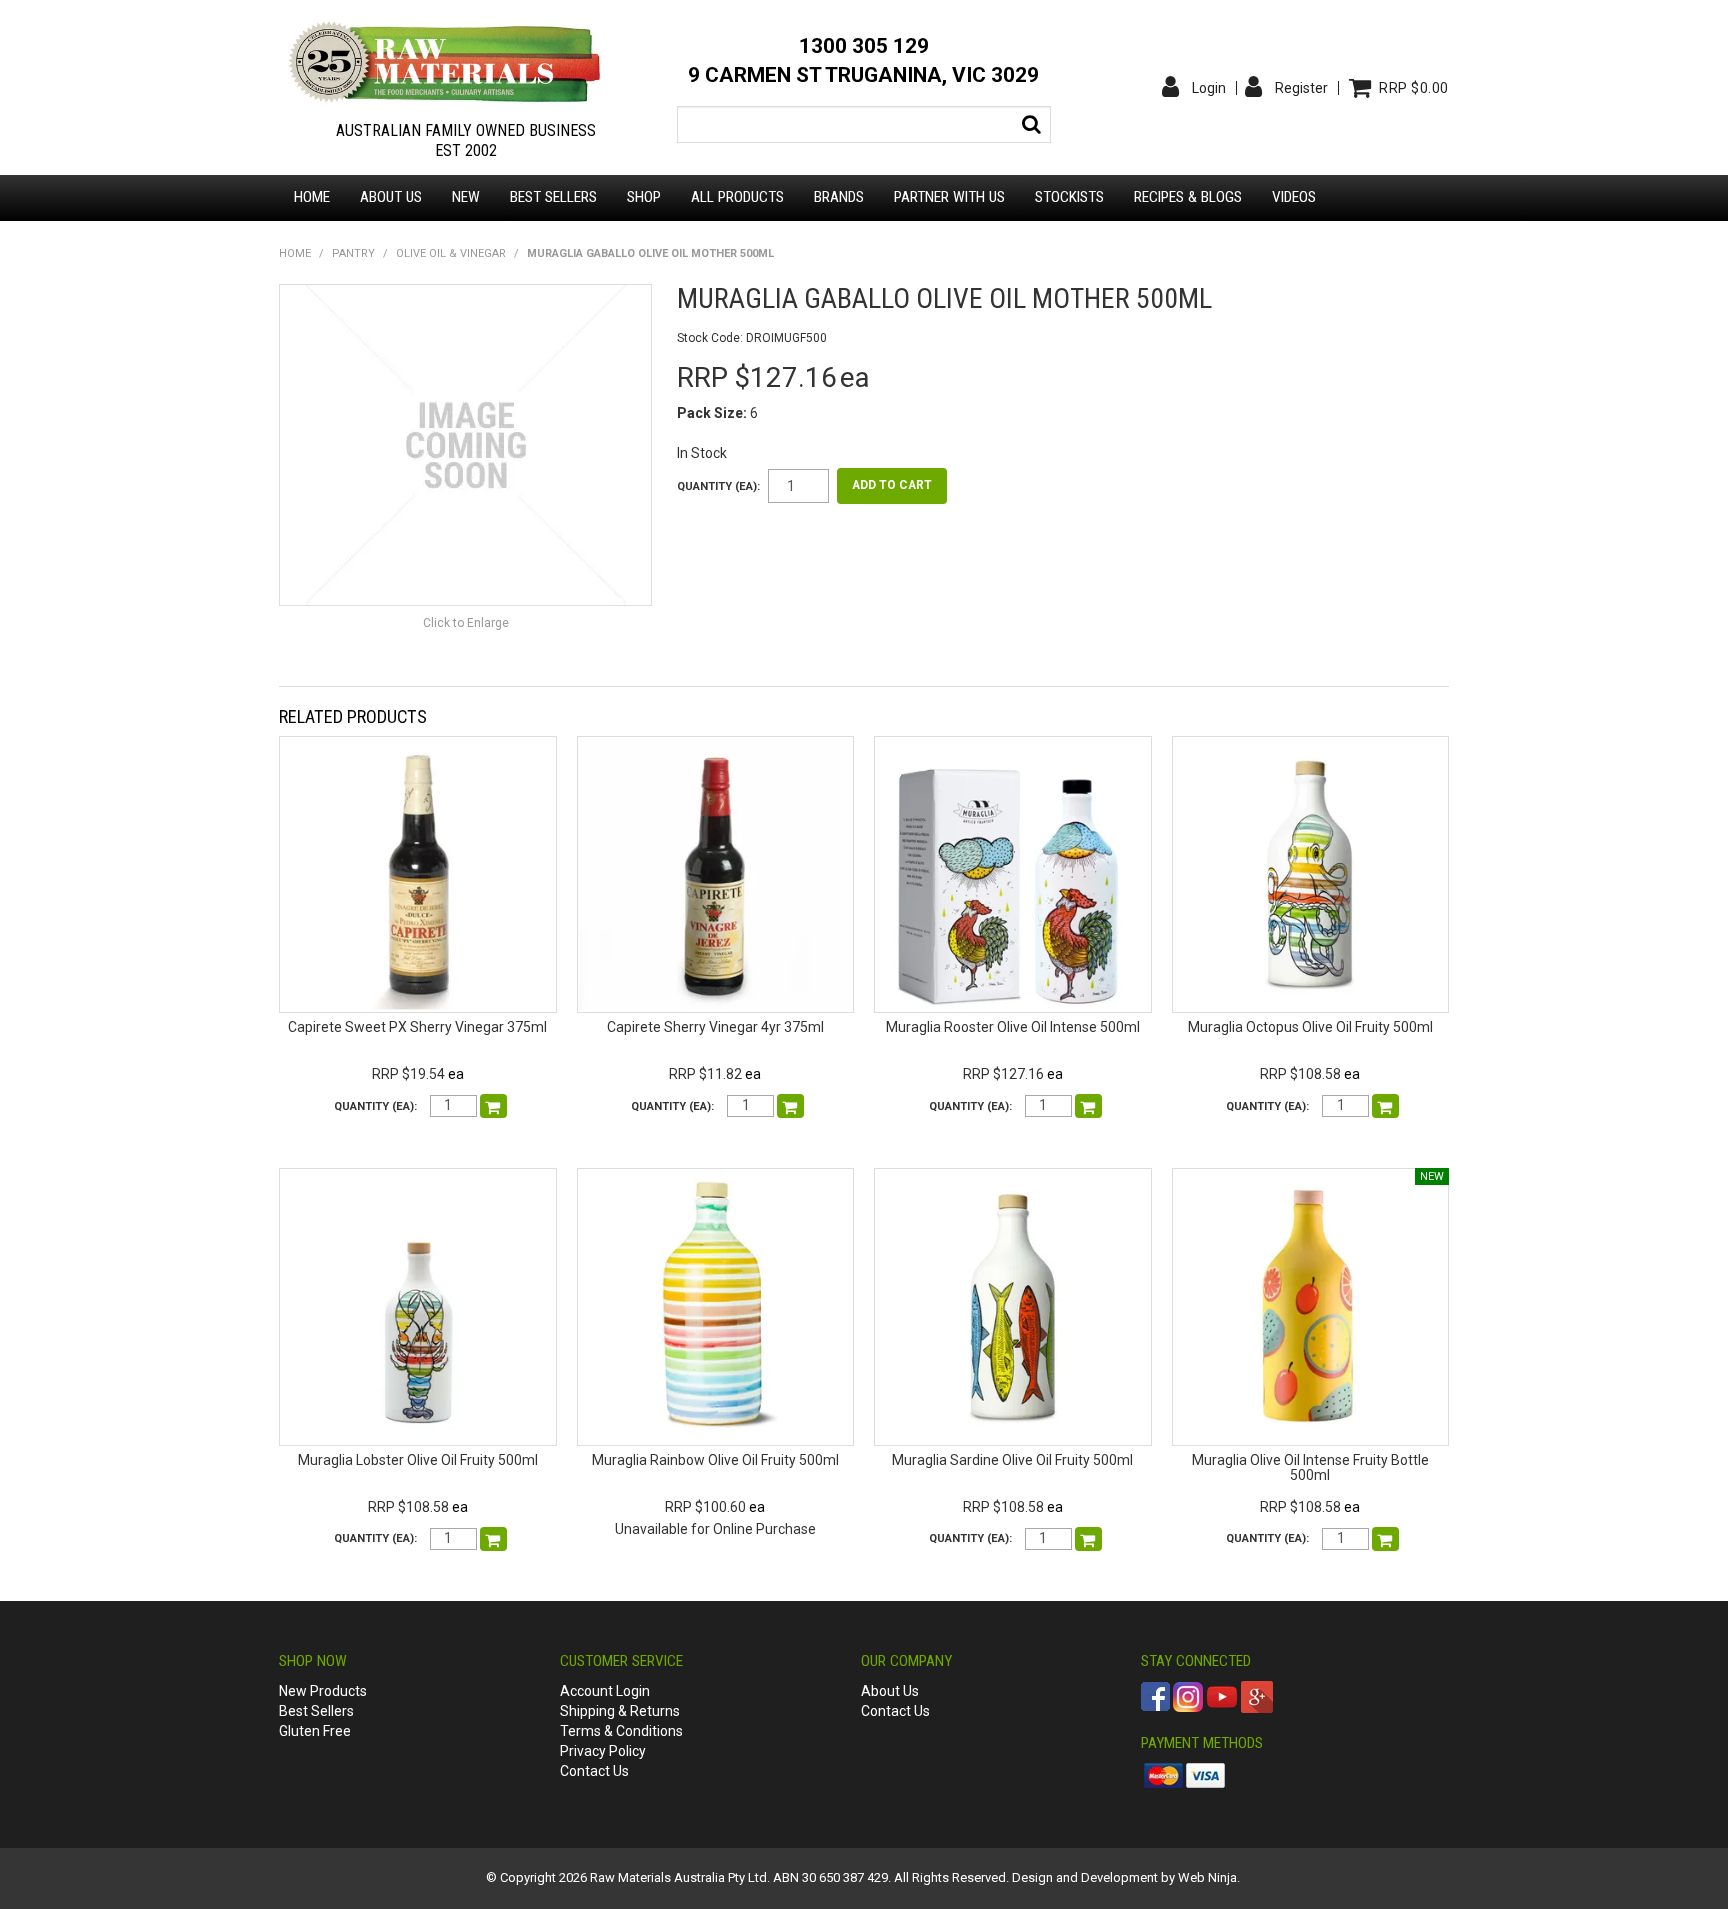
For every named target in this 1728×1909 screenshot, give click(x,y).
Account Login (605, 1691)
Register (1301, 88)
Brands (839, 197)
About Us (890, 1691)
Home (312, 197)
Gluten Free (315, 1731)
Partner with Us (949, 197)
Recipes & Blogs (1188, 197)
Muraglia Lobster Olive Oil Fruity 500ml (418, 1460)
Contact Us (594, 1771)
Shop (644, 197)
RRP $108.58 (1300, 1074)
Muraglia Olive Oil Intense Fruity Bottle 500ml (1310, 1467)
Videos (1294, 197)
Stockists (1069, 197)
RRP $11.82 (705, 1074)
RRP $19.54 (408, 1074)
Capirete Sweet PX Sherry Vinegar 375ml (417, 1027)
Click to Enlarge (466, 623)
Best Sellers (553, 197)
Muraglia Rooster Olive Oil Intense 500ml (1013, 1027)
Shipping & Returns (620, 1711)
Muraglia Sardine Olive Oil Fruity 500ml (1012, 1460)
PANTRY (353, 253)
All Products (737, 197)
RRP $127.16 (1003, 1074)
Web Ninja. (1209, 1877)
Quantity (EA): (718, 486)
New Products (323, 1691)
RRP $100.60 (705, 1507)
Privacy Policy (603, 1751)
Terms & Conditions (621, 1731)
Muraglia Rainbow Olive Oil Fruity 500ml (715, 1460)
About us (391, 197)
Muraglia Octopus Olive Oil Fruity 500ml (1310, 1027)
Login (1209, 88)
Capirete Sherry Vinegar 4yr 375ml (715, 1027)
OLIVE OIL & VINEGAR (451, 253)
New (466, 197)
